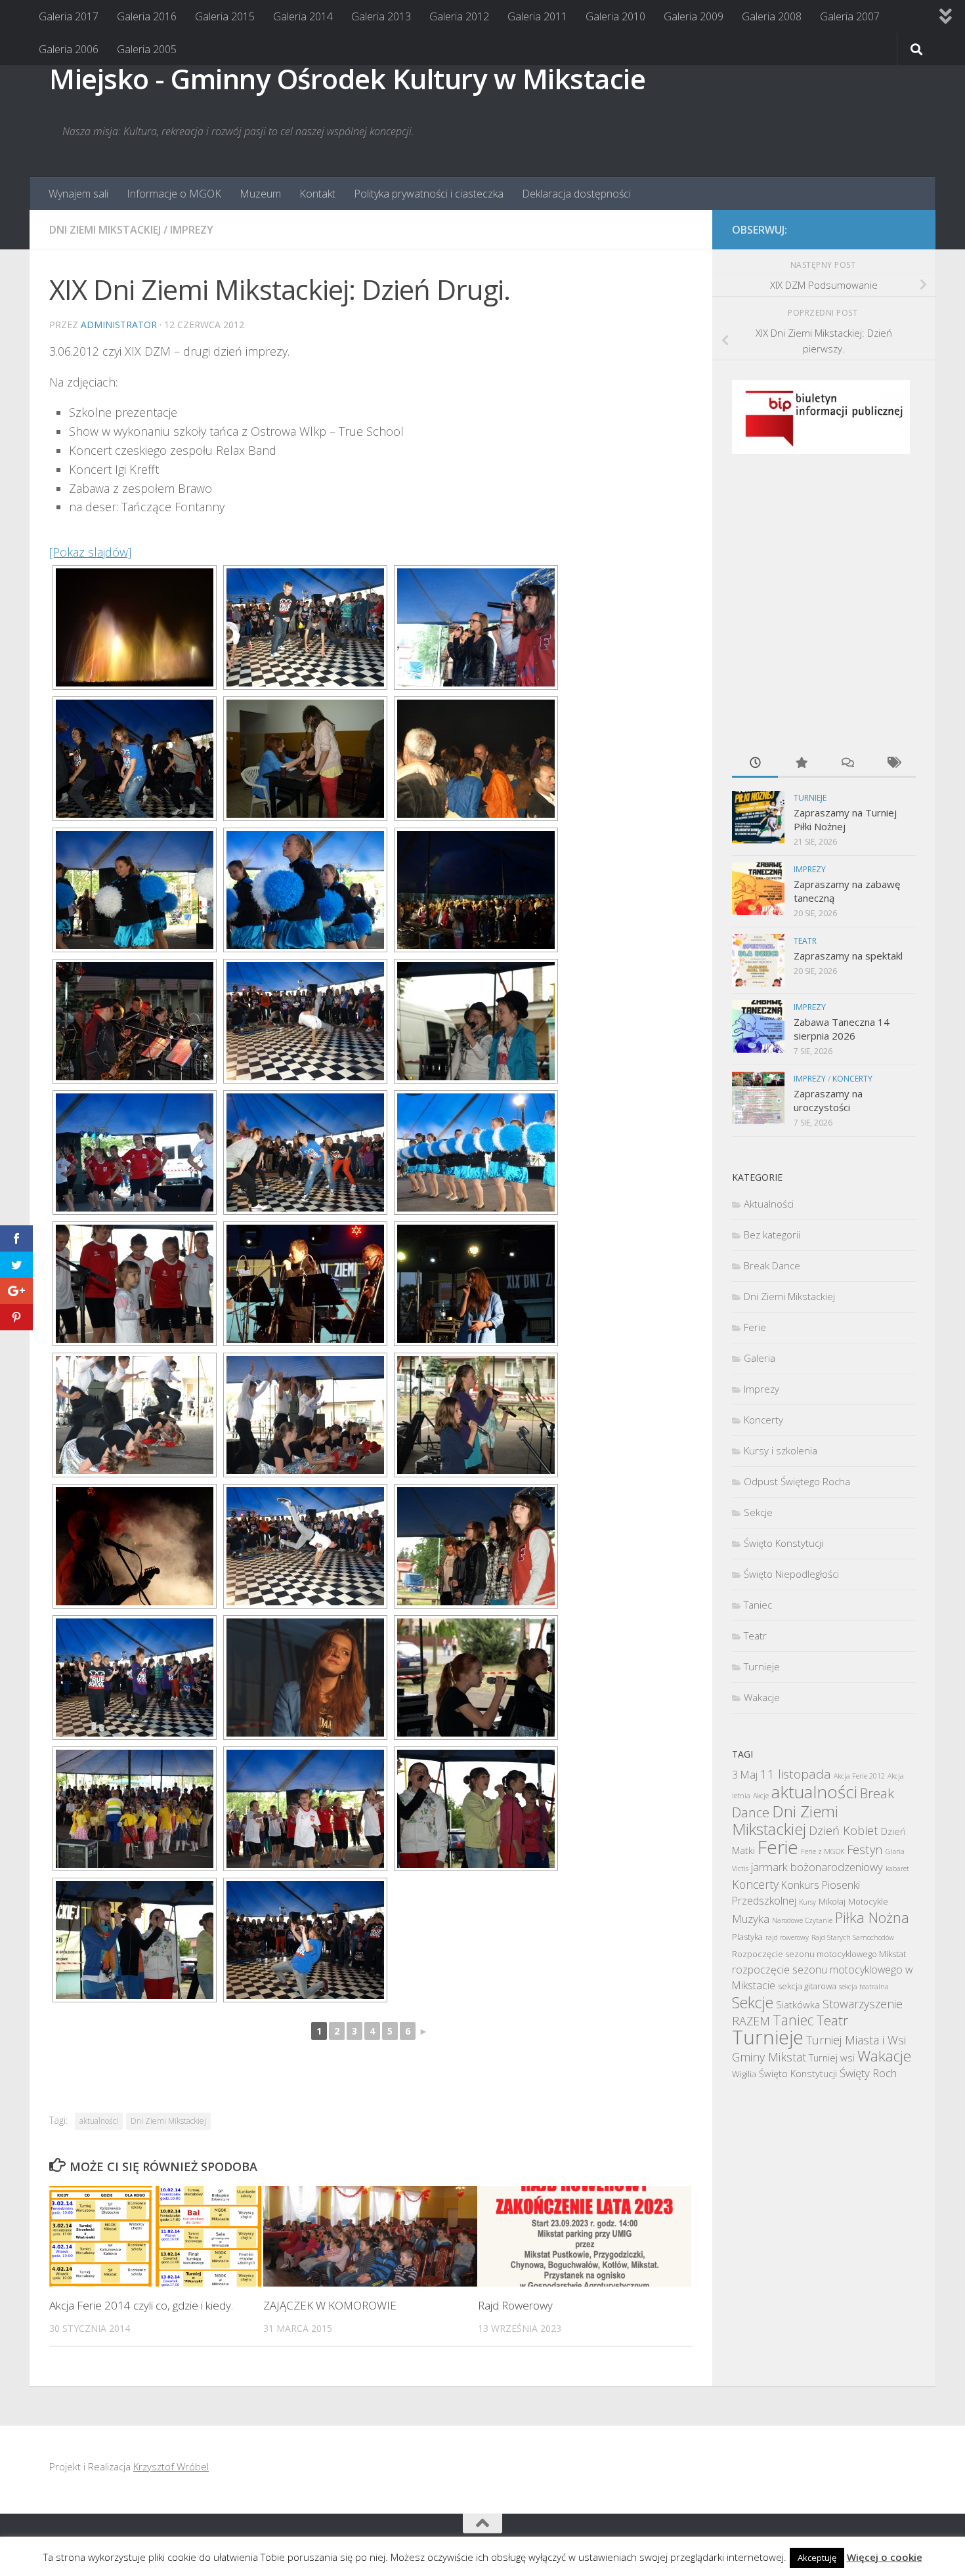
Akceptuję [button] (817, 2558)
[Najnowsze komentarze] (847, 764)
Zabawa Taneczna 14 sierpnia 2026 (842, 1029)
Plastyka (747, 1937)
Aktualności (769, 1204)
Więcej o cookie (885, 2557)
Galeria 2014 (303, 16)
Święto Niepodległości (791, 1574)
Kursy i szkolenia (781, 1450)
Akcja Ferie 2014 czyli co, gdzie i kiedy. (141, 2305)
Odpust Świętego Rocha (797, 1481)
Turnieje (810, 798)
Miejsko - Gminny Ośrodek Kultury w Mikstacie (347, 78)
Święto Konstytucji (783, 1543)
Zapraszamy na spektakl (848, 956)
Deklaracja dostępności (576, 194)
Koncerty (852, 1079)
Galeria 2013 (381, 16)
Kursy (807, 1902)
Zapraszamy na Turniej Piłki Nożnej (845, 819)
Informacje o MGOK (174, 194)
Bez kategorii (772, 1235)
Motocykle (868, 1901)
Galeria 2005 (147, 49)
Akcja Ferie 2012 (859, 1776)
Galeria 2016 (147, 16)
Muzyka (751, 1919)
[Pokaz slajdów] (90, 552)
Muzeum (260, 194)
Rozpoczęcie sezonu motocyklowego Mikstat (819, 1954)
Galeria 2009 (694, 16)
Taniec (758, 1605)
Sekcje (758, 1512)
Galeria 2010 (615, 16)
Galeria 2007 (850, 16)
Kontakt (317, 194)
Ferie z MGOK (823, 1851)
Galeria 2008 (772, 16)
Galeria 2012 (459, 16)
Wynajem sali (78, 194)
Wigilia (744, 2074)
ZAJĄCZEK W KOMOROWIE (330, 2305)
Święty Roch (868, 2073)
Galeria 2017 (69, 16)
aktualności (99, 2121)
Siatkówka (798, 2004)
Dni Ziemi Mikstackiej (105, 230)
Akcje (761, 1796)
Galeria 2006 (69, 49)
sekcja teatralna (864, 1987)
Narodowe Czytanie (802, 1920)
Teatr (805, 941)
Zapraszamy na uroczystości (828, 1100)
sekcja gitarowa (807, 1986)
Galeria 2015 (225, 16)
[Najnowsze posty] (755, 764)
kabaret (897, 1869)
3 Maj (745, 1775)
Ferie (755, 1327)
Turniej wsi (832, 2058)
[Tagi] (893, 764)
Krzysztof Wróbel (171, 2466)
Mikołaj (832, 1901)
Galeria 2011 (537, 16)
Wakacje (762, 1697)
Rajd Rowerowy (515, 2305)
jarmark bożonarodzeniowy (817, 1867)
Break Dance (772, 1265)
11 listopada (796, 1774)
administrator (119, 325)
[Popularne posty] (801, 764)
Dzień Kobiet (844, 1830)
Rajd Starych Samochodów (853, 1937)
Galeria (760, 1358)
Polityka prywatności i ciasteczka (429, 194)
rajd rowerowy (787, 1937)
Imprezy (192, 230)
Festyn (865, 1849)
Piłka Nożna (872, 1917)
